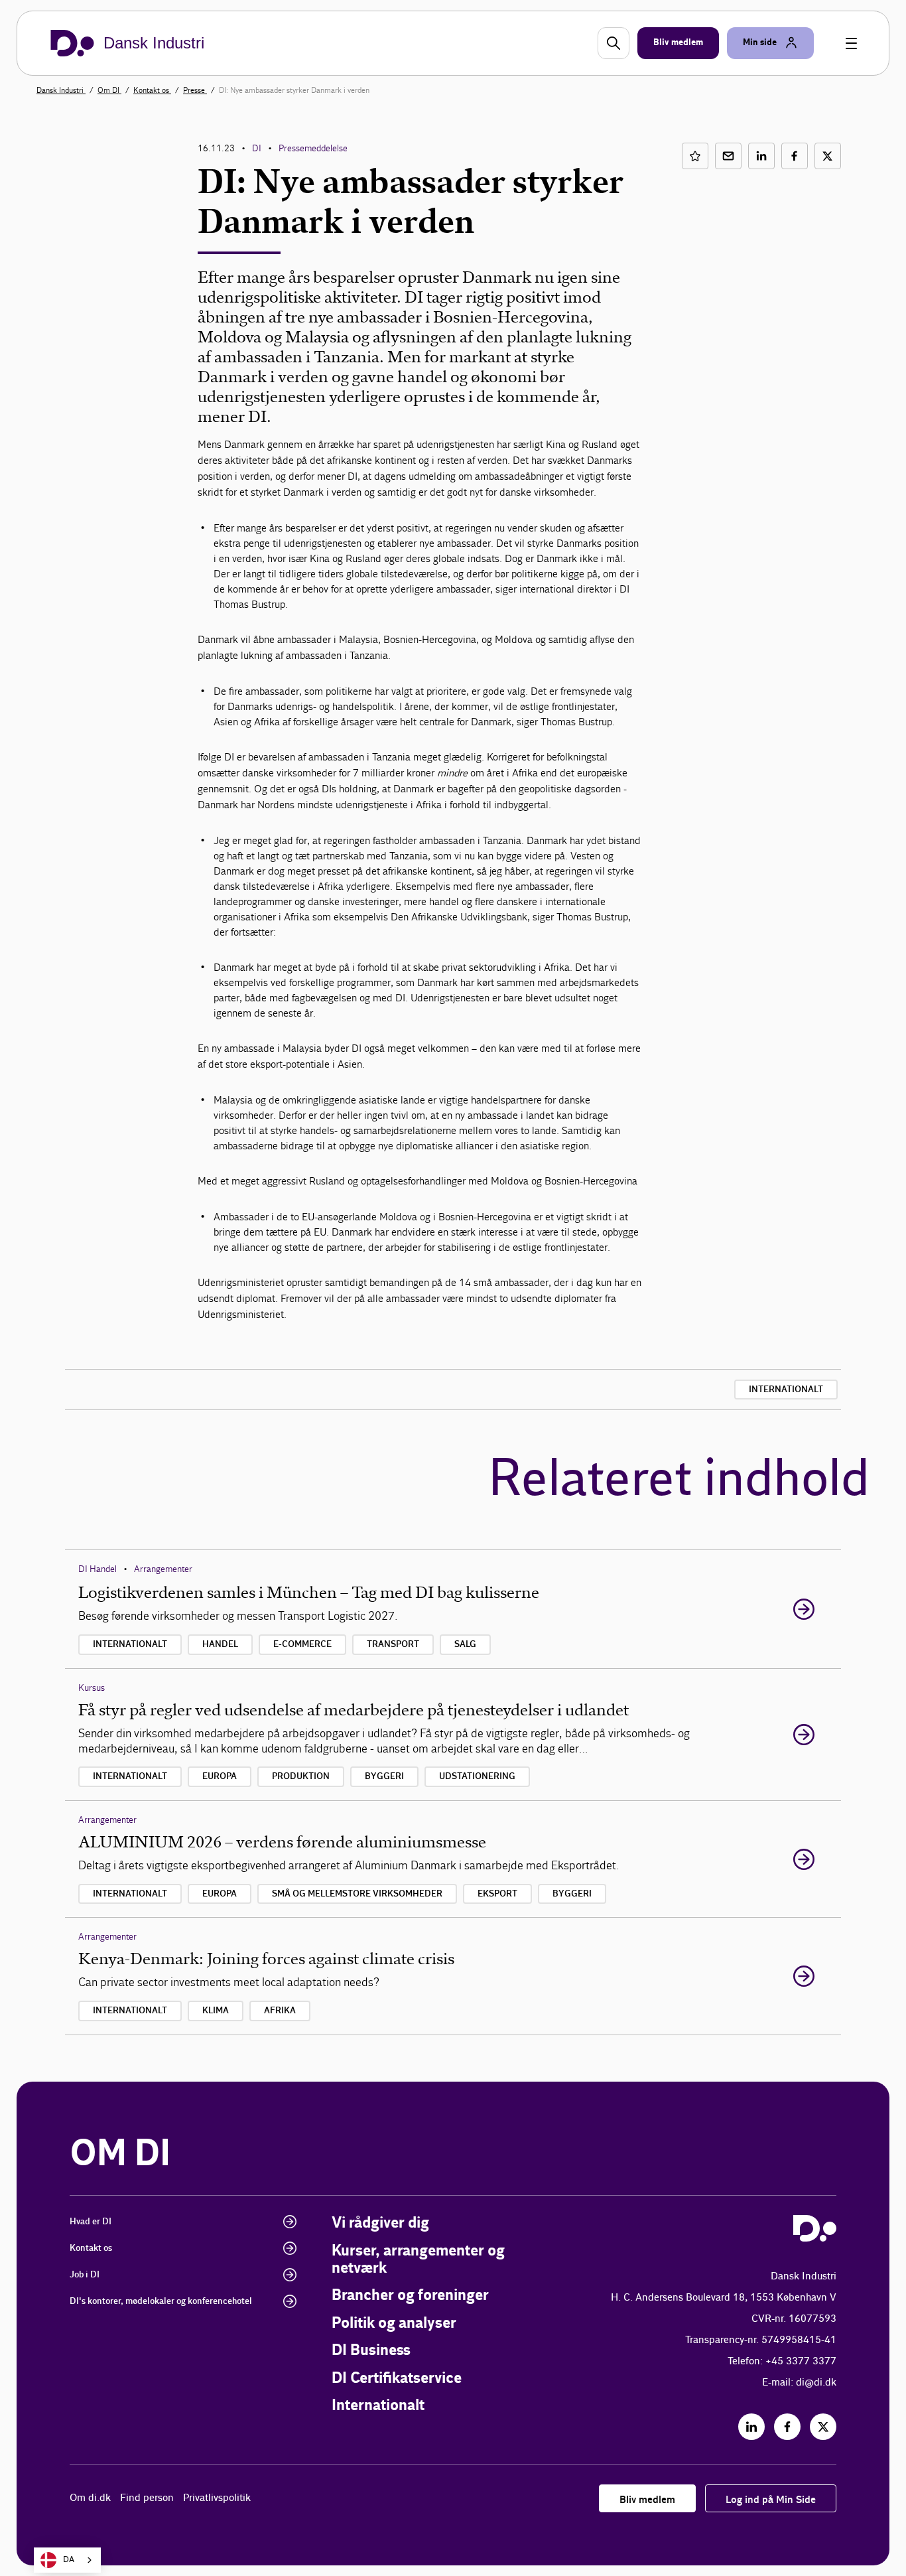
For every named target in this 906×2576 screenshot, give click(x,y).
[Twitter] (823, 2427)
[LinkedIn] (751, 2427)
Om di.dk (90, 2498)
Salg (465, 1644)
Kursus (92, 1688)
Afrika (280, 2011)
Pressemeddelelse (313, 148)
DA (69, 2560)
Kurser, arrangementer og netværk (418, 2260)
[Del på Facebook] (795, 156)
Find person (147, 2498)
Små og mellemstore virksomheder (357, 1894)
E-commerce (302, 1644)
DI (257, 148)
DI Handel (97, 1569)
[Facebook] (787, 2427)
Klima (216, 2011)
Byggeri (384, 1776)
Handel (220, 1644)
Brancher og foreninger (410, 2296)
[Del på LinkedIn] (761, 156)
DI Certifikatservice (397, 2379)
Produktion (301, 1776)
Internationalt (786, 1390)
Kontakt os (152, 90)
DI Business (371, 2351)
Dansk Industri (61, 90)
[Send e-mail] (728, 156)
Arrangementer (163, 1569)
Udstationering (477, 1776)
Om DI (109, 90)
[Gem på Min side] (695, 156)
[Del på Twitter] (828, 156)
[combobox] (67, 2560)
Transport (393, 1644)
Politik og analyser (394, 2324)
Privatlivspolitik (217, 2498)
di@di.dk (816, 2383)
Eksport (497, 1894)
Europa (220, 1776)
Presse (195, 90)
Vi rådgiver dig (380, 2223)
